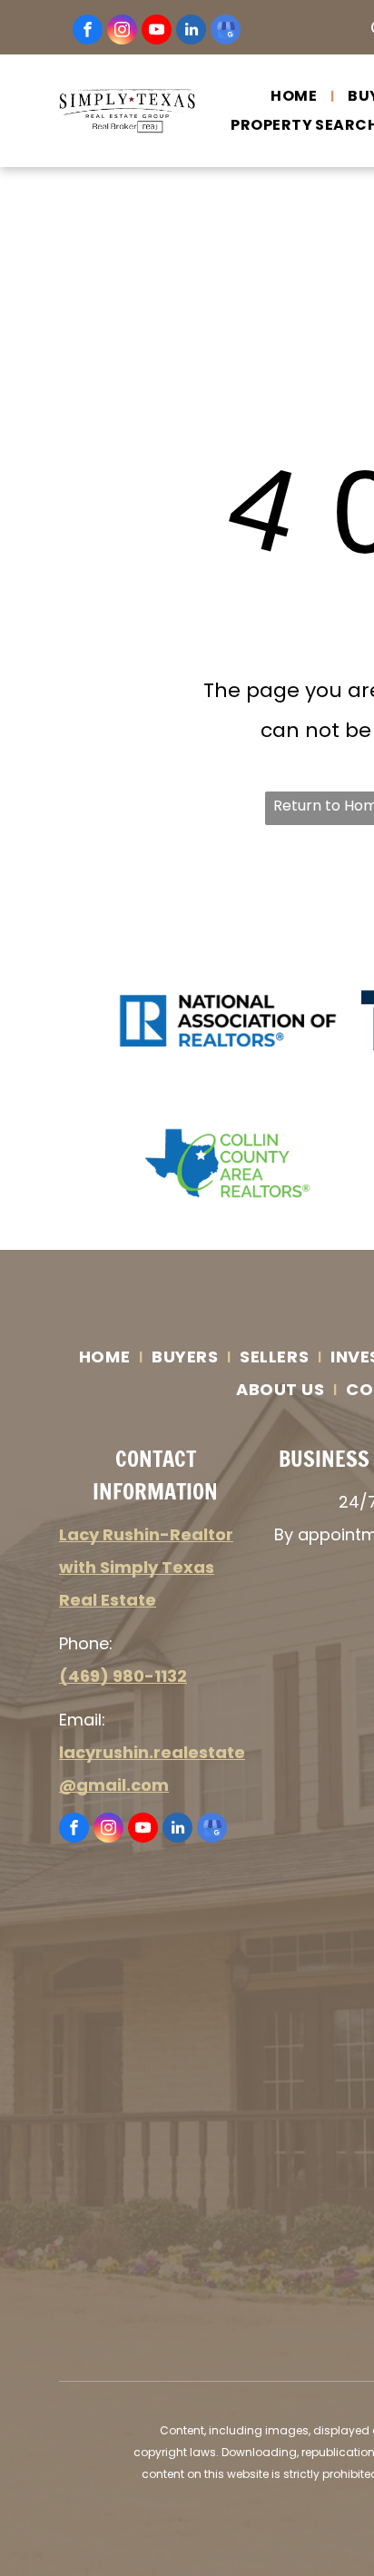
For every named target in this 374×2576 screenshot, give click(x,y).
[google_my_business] (226, 32)
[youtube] (157, 32)
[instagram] (122, 32)
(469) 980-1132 (123, 1676)
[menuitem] (295, 96)
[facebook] (88, 32)
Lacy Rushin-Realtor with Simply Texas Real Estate (146, 1567)
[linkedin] (191, 32)
